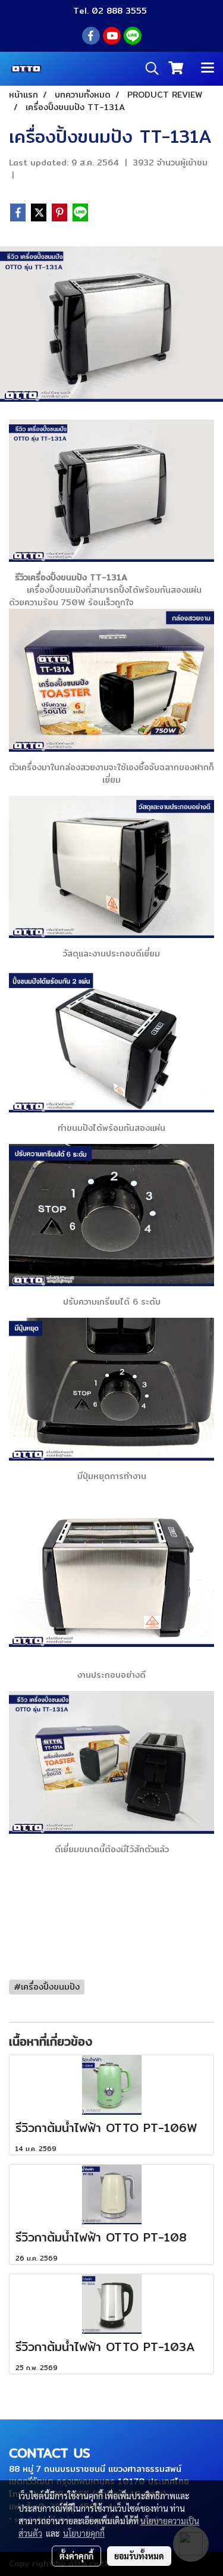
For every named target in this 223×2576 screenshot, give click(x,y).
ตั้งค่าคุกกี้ (76, 2556)
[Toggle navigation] (208, 68)
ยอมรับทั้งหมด (139, 2556)
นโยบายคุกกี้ (84, 2533)
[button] (148, 68)
